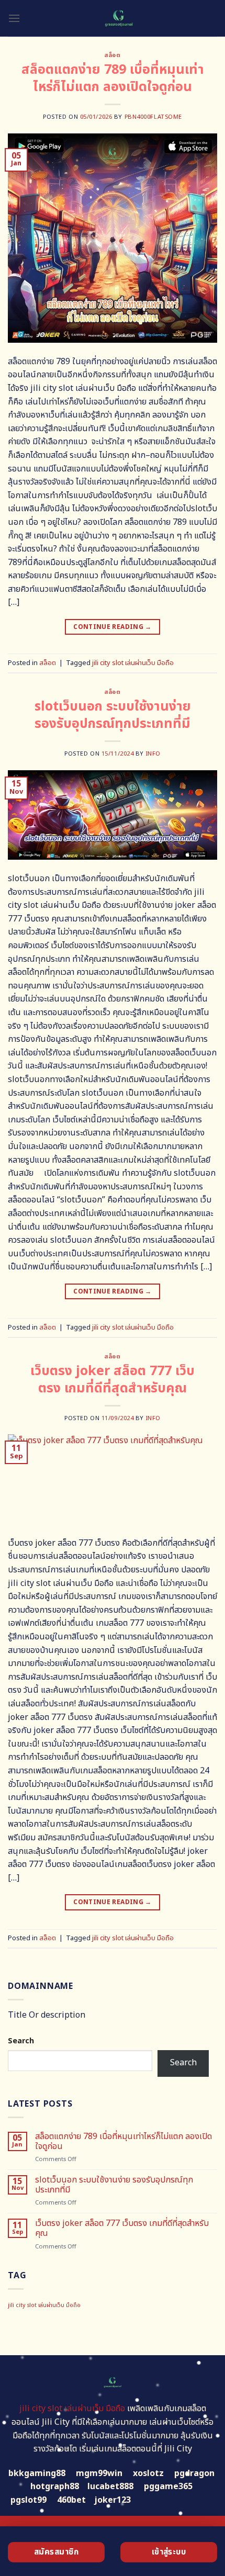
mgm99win (99, 2473)
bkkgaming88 (37, 2473)
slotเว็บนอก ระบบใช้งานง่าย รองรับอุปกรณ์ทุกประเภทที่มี (113, 715)
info (153, 754)
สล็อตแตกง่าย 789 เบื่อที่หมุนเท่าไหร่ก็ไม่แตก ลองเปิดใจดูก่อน (113, 78)
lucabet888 (110, 2487)
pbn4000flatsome (153, 117)
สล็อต (112, 55)
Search (21, 2041)
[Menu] (14, 18)
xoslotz (148, 2473)
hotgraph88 (55, 2487)
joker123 (113, 2500)
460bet (71, 2500)
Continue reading (113, 627)
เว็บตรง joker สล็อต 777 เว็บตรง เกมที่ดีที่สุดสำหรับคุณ (113, 1380)
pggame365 (168, 2487)
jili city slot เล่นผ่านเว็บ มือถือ (133, 663)
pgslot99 (29, 2500)
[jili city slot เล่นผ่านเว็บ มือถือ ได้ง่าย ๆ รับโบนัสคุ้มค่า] (119, 18)
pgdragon (194, 2473)
